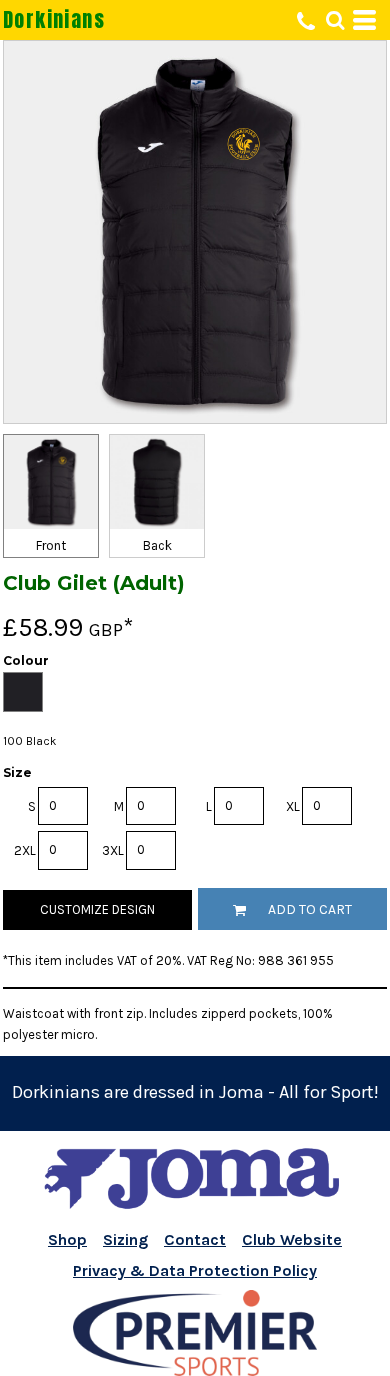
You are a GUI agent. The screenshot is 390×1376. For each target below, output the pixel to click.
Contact (195, 1239)
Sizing (125, 1239)
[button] (335, 20)
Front (51, 545)
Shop (67, 1239)
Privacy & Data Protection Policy (195, 1270)
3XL (113, 850)
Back (157, 545)
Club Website (292, 1239)
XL (293, 806)
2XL (25, 850)
